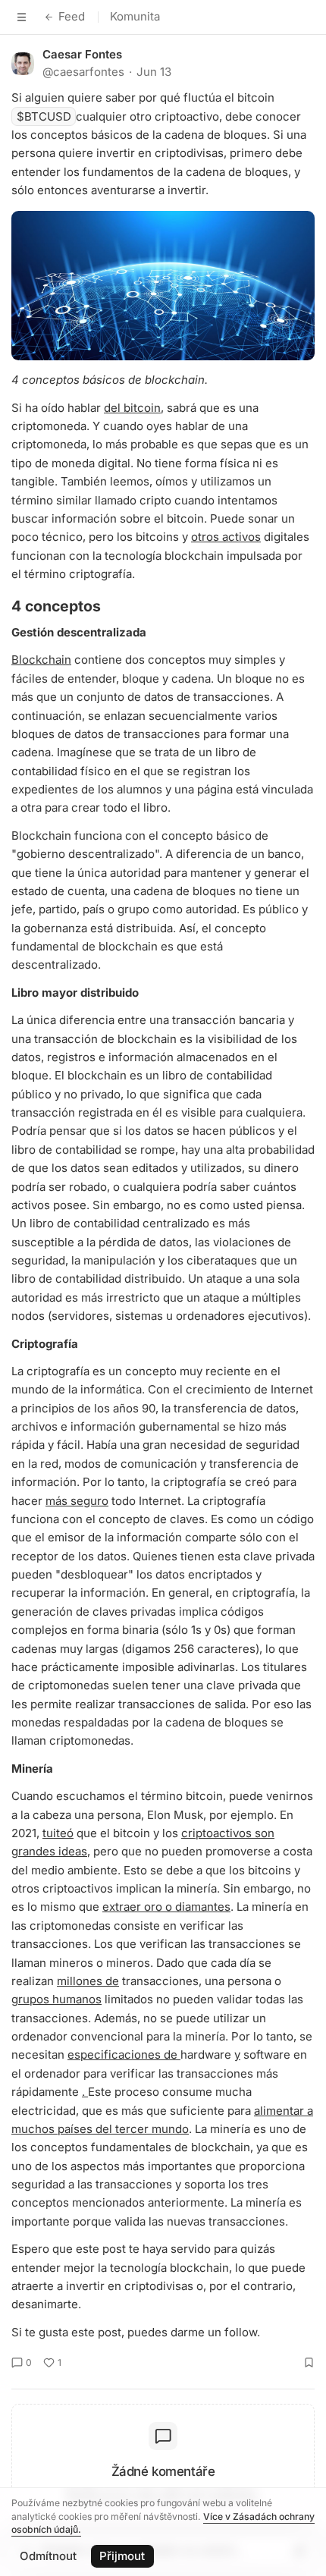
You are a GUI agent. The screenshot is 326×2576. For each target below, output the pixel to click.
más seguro (77, 1501)
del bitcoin (132, 408)
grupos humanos (56, 1999)
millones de (88, 1981)
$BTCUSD (44, 116)
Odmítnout (48, 2556)
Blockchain (41, 660)
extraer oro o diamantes (166, 1907)
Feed (72, 16)
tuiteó (58, 1833)
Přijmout (122, 2556)
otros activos (226, 537)
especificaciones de (124, 2055)
